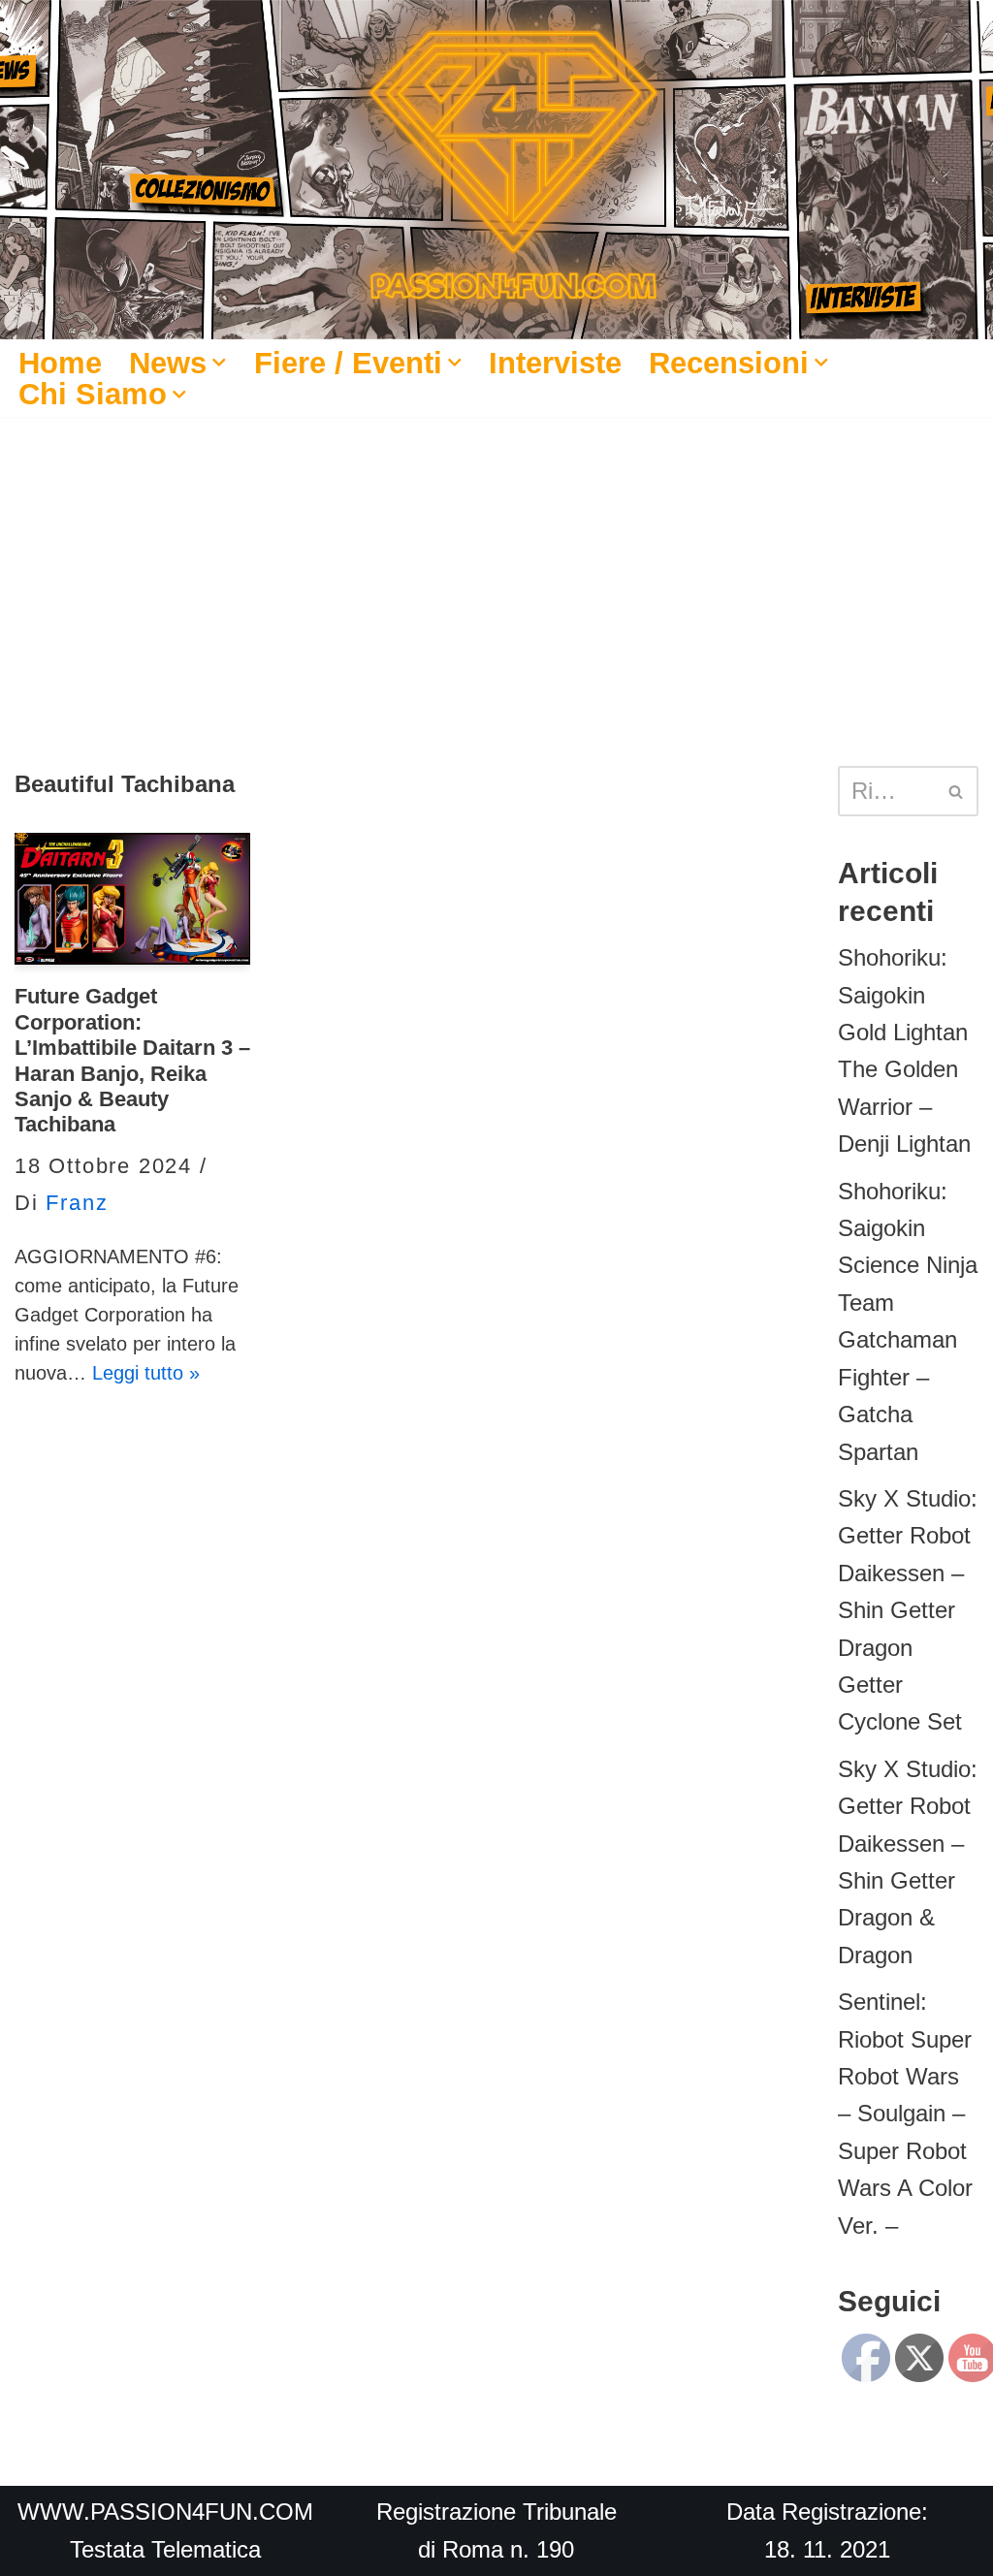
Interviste (555, 363)
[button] (219, 363)
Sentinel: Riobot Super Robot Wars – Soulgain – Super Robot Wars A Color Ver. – (905, 2113)
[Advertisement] (496, 562)
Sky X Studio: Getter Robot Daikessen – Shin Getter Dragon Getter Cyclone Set (908, 1610)
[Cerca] (957, 791)
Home (60, 363)
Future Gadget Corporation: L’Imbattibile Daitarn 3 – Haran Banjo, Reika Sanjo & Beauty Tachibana (132, 1060)
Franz (77, 1203)
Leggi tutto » (146, 1373)
